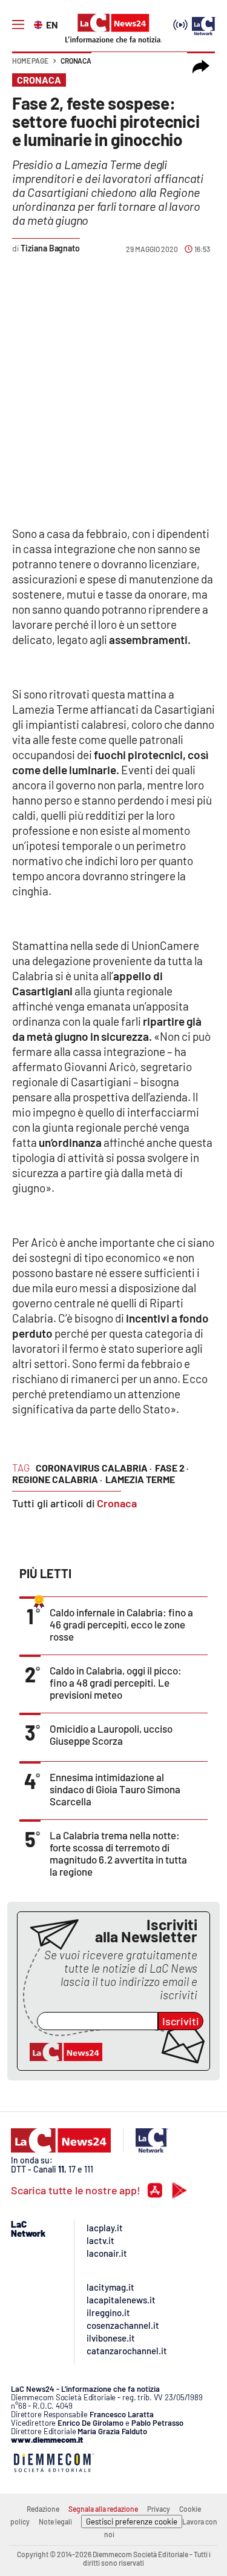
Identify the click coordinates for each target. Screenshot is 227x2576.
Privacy (159, 2509)
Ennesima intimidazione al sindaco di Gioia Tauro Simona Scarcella (115, 1789)
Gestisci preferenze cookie (132, 2521)
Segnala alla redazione (103, 2509)
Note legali (55, 2521)
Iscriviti (181, 2021)
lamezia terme (140, 1479)
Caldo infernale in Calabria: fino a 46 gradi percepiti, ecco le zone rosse (121, 1624)
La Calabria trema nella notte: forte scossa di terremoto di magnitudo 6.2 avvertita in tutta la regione (118, 1853)
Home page (30, 61)
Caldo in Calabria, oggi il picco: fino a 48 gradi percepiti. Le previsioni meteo (116, 1682)
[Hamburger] (18, 25)
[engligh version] (40, 24)
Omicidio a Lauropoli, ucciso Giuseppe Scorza (111, 1734)
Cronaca (76, 61)
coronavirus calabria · (94, 1468)
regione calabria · (57, 1479)
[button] (201, 67)
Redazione (43, 2509)
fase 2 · (172, 1468)
